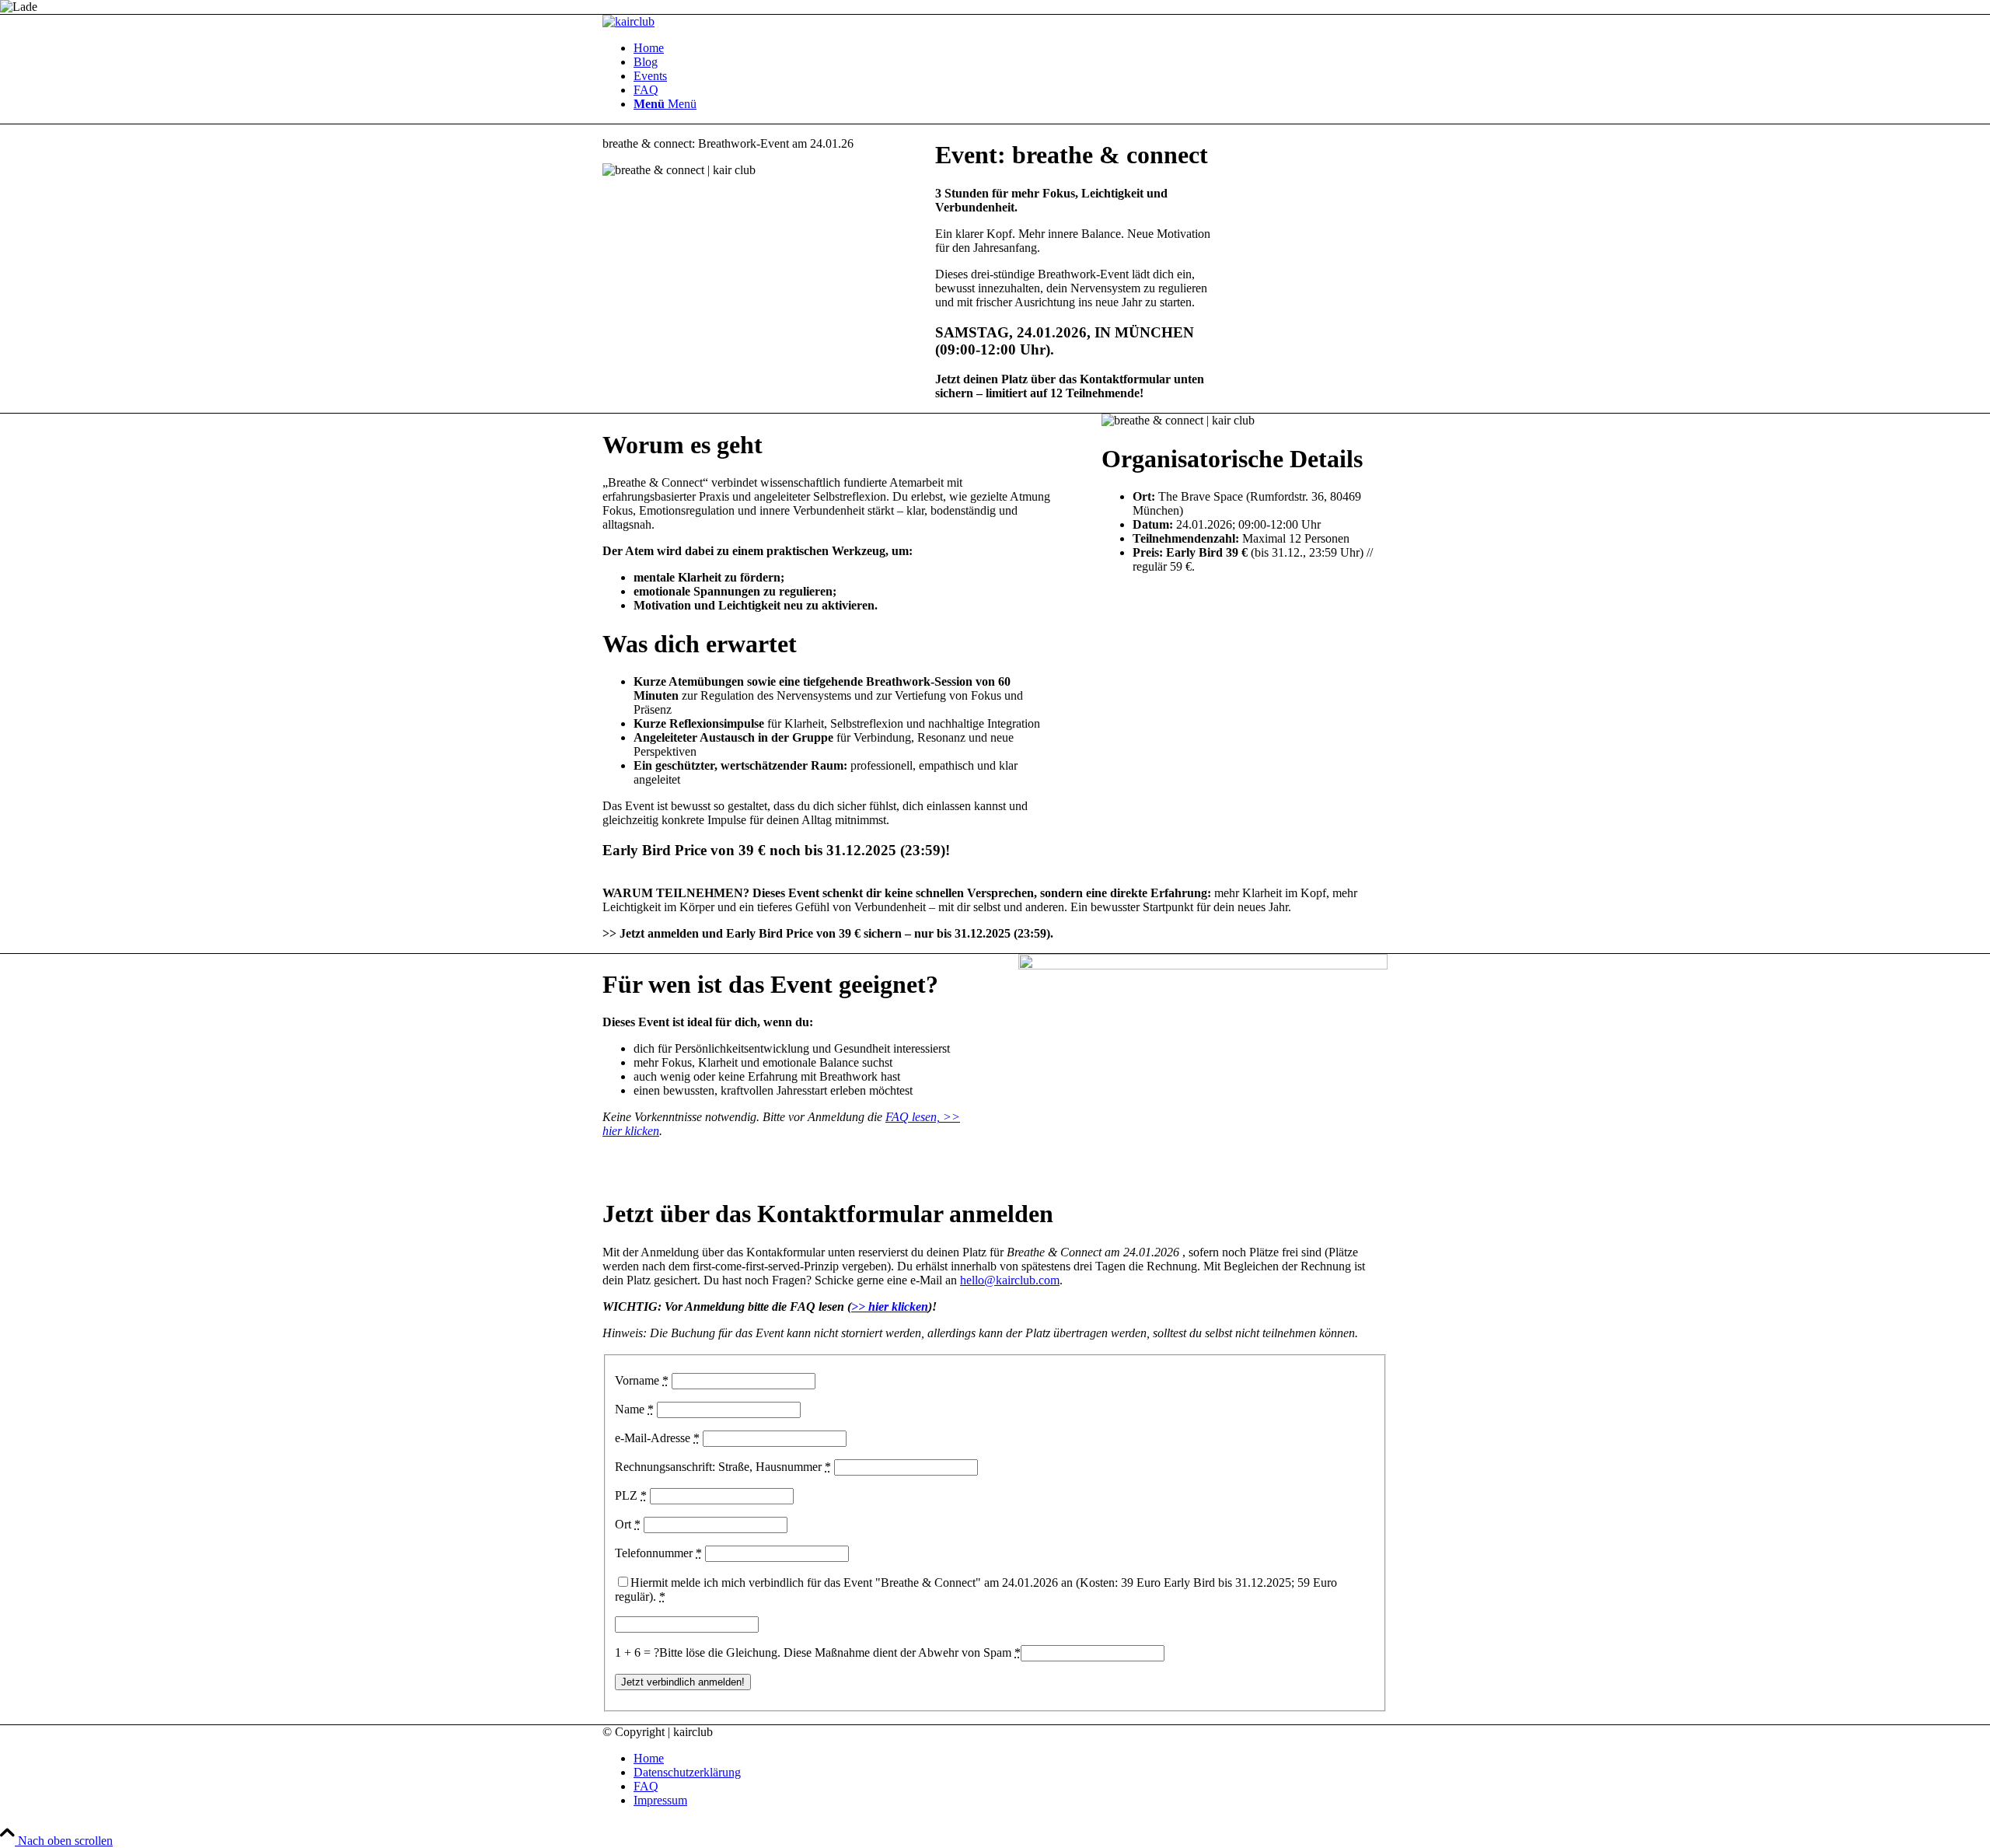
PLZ (631, 1495)
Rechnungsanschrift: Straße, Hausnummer (723, 1467)
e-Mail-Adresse (657, 1438)
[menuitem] (1011, 48)
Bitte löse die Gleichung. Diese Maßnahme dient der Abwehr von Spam (840, 1652)
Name (634, 1409)
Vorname (642, 1380)
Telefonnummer (658, 1553)
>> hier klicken (890, 1307)
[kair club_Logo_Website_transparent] (628, 21)
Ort (628, 1524)
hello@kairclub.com (1010, 1280)
